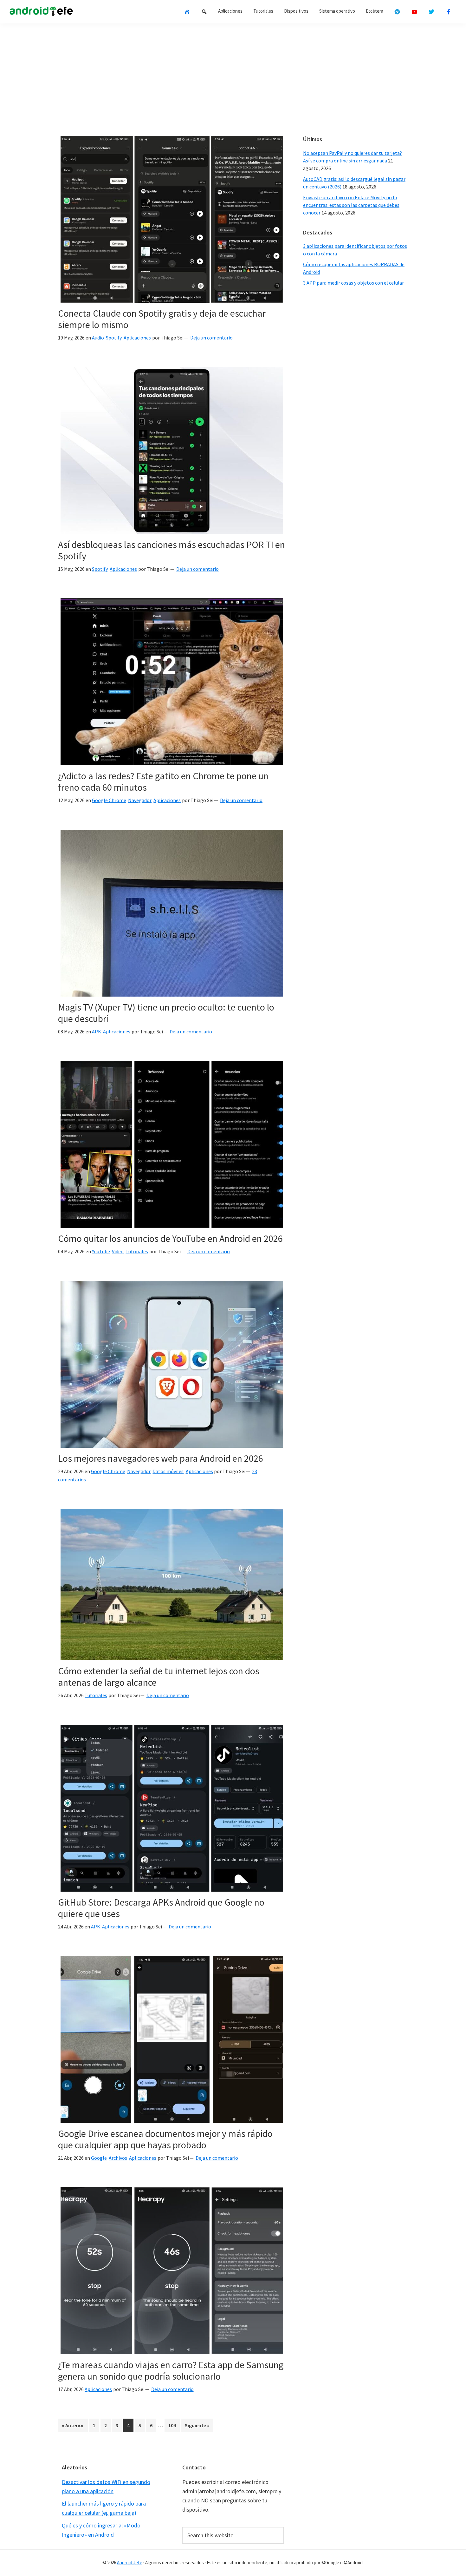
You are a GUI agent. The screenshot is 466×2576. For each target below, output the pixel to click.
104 (173, 2425)
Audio (98, 338)
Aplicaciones (137, 338)
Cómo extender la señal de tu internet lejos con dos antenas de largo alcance (159, 1677)
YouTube (101, 1251)
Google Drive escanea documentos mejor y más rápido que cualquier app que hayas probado (165, 2139)
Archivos (118, 2158)
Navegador (140, 800)
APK (97, 1031)
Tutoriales (137, 1251)
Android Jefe (130, 2563)
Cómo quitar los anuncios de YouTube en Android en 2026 (170, 1238)
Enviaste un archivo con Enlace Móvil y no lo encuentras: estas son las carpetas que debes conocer (351, 205)
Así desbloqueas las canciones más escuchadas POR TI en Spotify (172, 550)
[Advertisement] (233, 77)
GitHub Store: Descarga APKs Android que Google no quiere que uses (161, 1908)
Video (118, 1251)
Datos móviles (168, 1471)
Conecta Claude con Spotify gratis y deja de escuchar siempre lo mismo (162, 319)
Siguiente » (197, 2425)
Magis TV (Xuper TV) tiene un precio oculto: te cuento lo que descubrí (166, 1013)
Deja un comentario (211, 338)
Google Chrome (109, 800)
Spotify (114, 338)
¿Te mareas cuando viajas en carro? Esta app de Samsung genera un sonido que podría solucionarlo (171, 2370)
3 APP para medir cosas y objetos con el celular (353, 283)
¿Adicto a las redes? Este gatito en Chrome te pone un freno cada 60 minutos (163, 781)
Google (99, 2158)
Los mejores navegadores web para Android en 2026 (161, 1458)
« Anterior (73, 2425)
